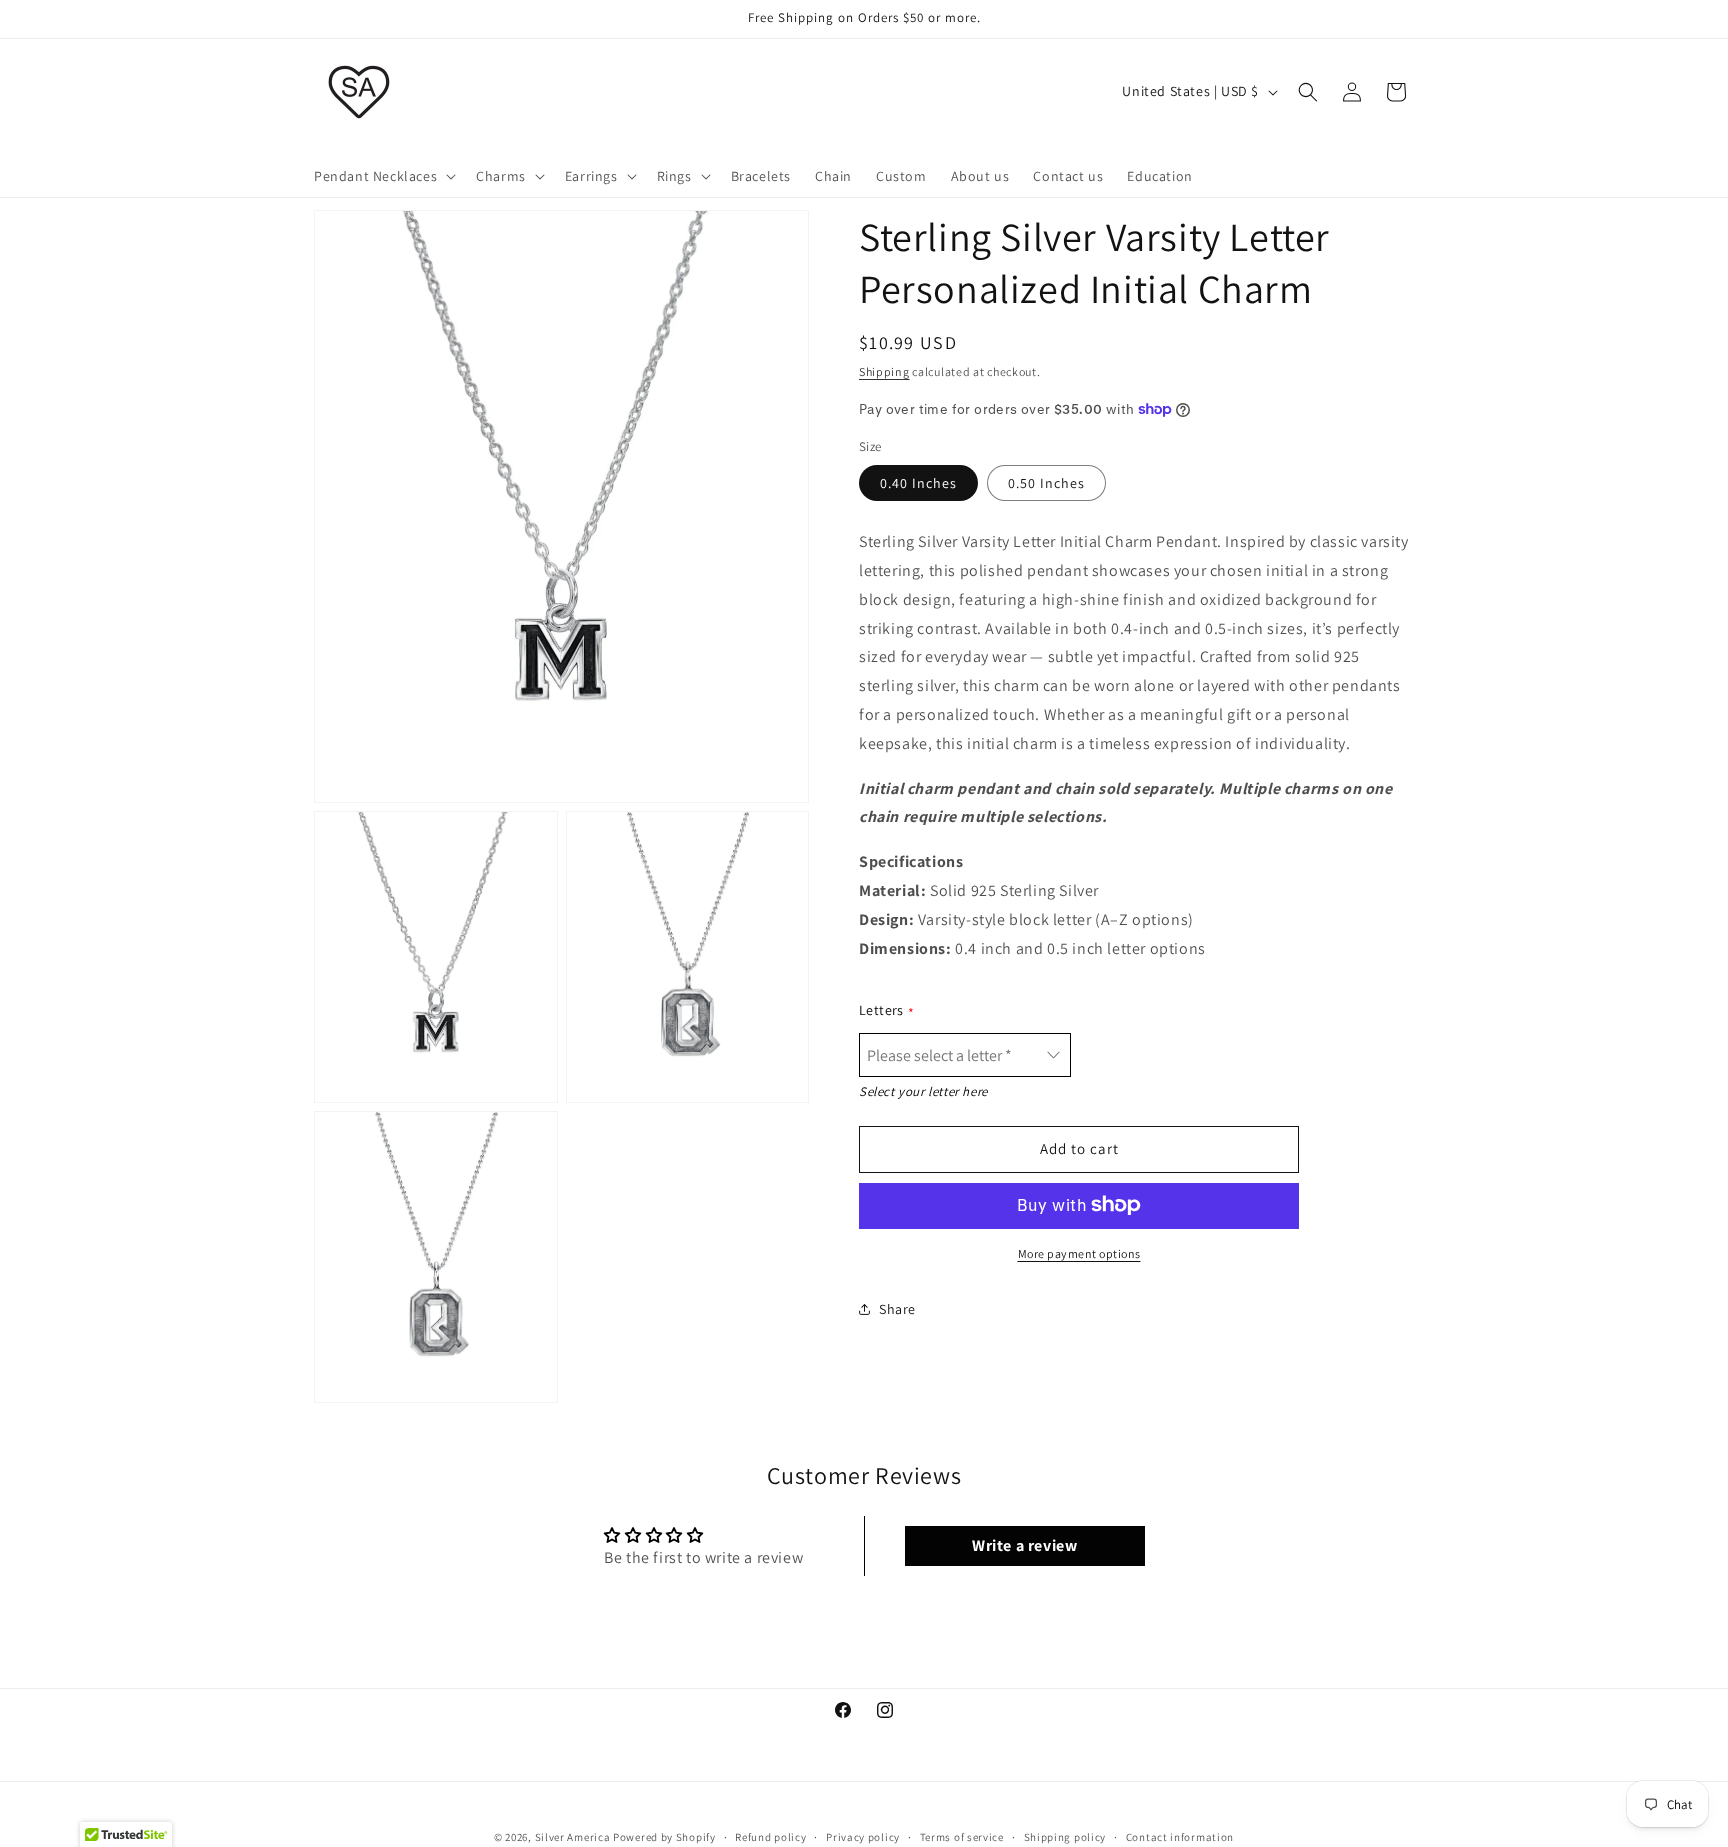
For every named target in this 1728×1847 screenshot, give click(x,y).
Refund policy (770, 1836)
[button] (383, 176)
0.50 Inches (1046, 483)
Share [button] (897, 1309)
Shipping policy (1065, 1836)
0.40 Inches (918, 483)
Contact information (1180, 1836)
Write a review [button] (1024, 1545)
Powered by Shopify (664, 1837)
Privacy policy (863, 1836)
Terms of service (962, 1836)
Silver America (573, 1837)
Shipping (884, 371)
